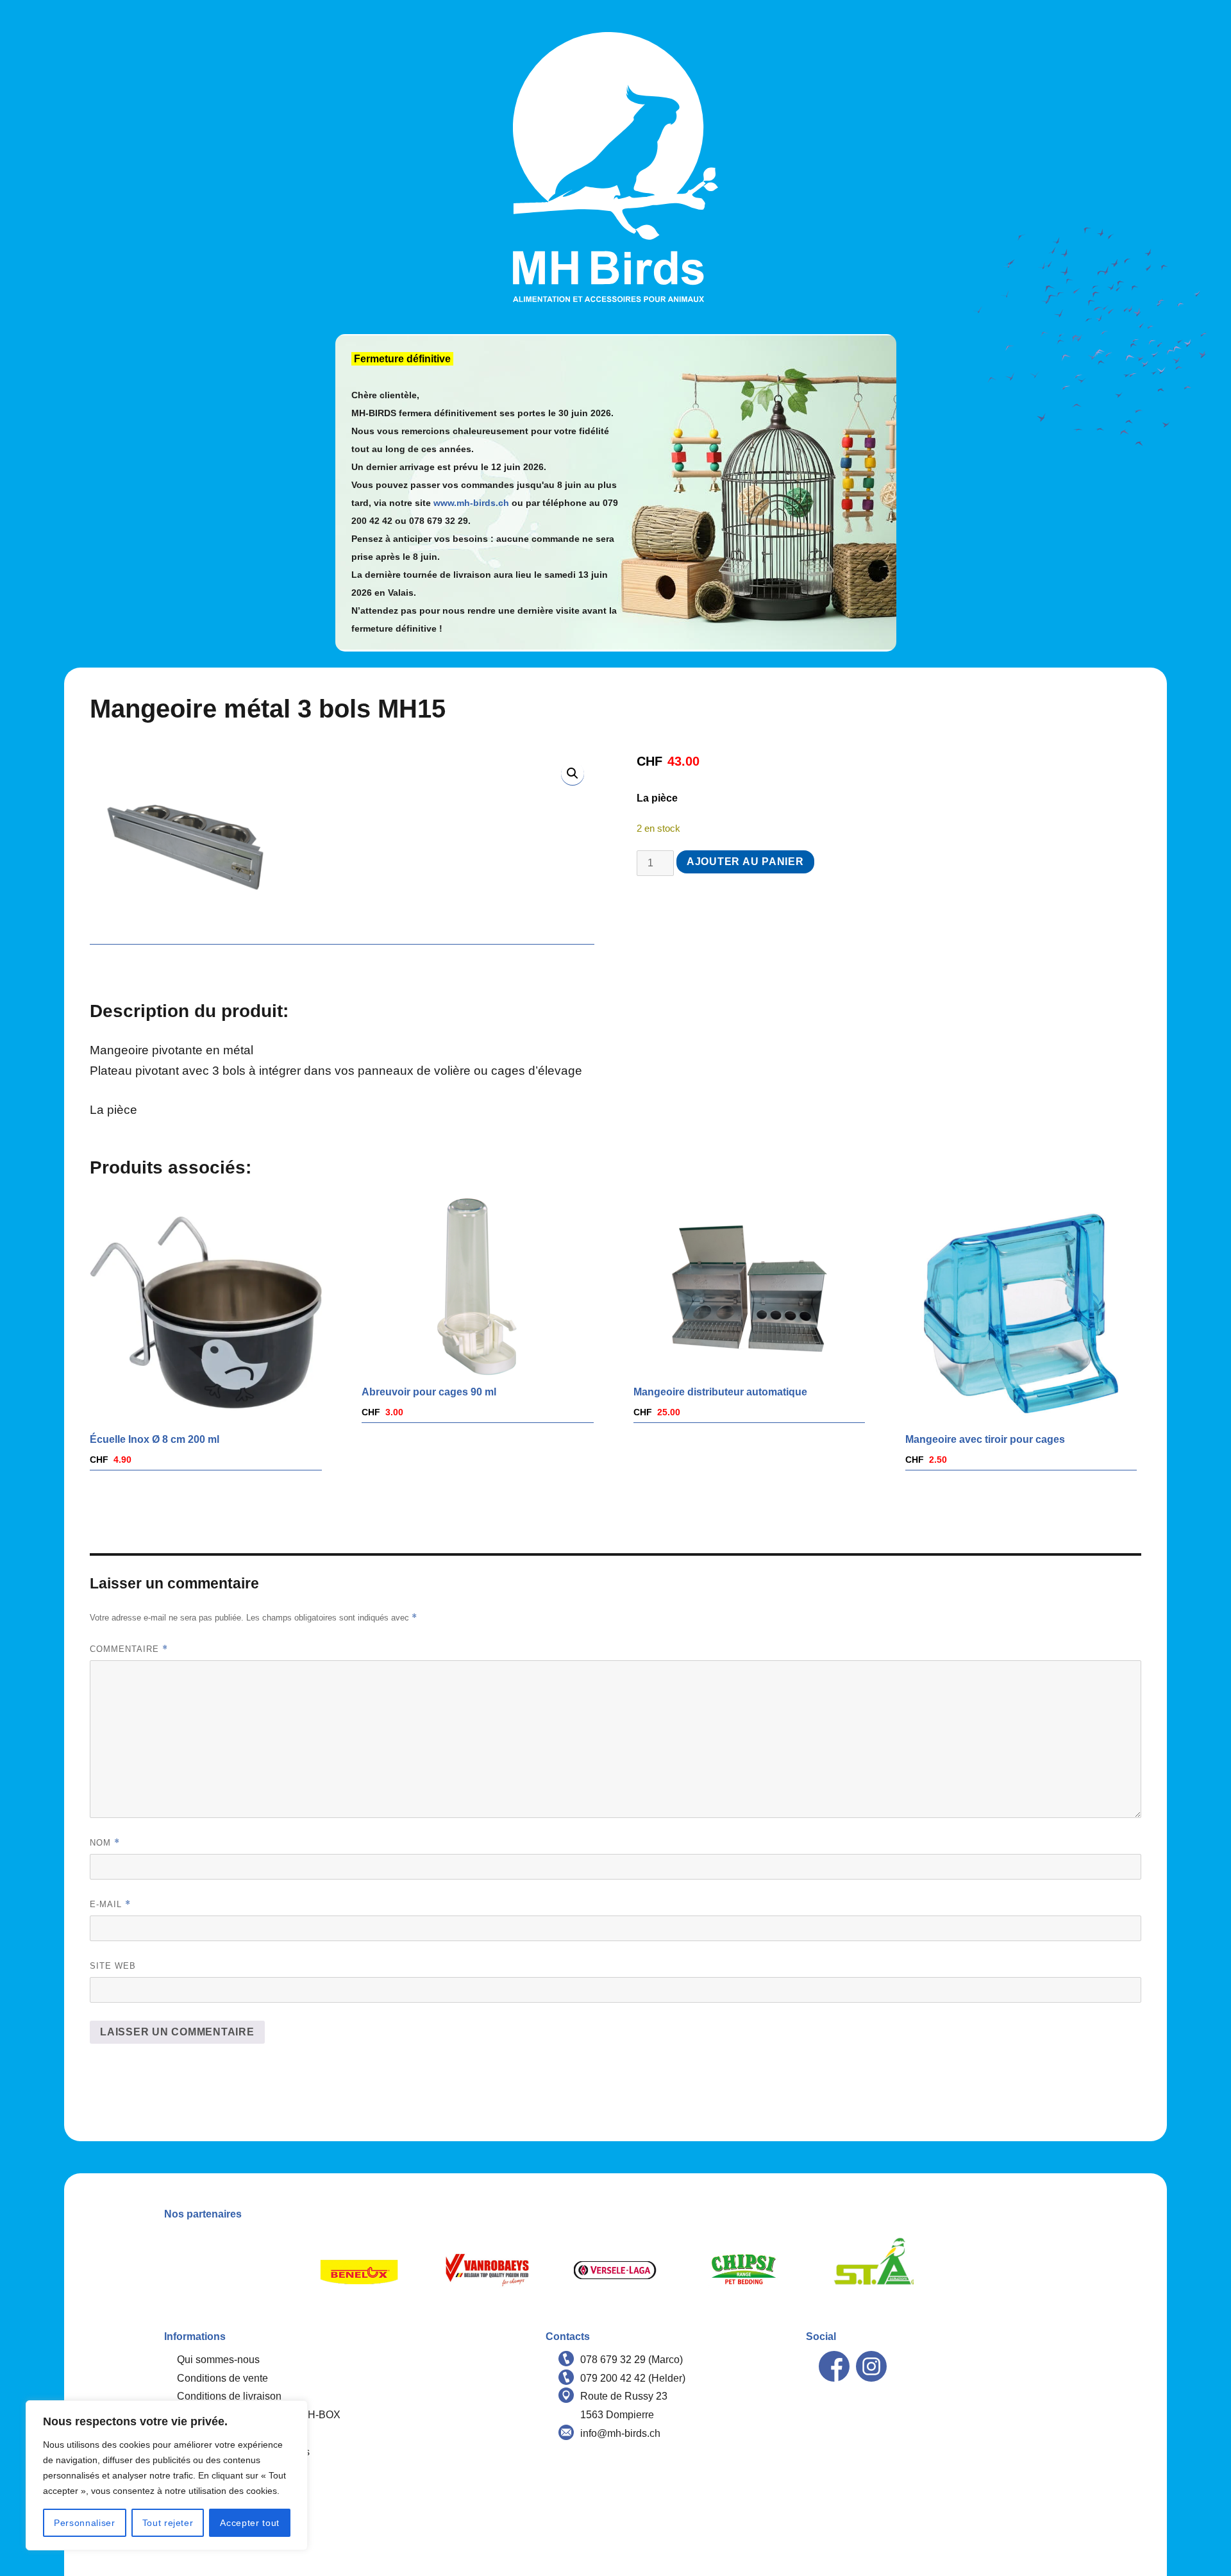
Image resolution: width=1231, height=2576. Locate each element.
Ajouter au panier (745, 862)
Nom (105, 1843)
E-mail (110, 1904)
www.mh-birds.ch (471, 503)
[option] (359, 2270)
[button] (573, 773)
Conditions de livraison (229, 2396)
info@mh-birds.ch (620, 2433)
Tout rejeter (168, 2523)
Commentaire (129, 1649)
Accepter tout (250, 2523)
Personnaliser (85, 2523)
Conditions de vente (222, 2378)
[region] (167, 2475)
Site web (113, 1966)
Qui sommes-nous (218, 2360)
